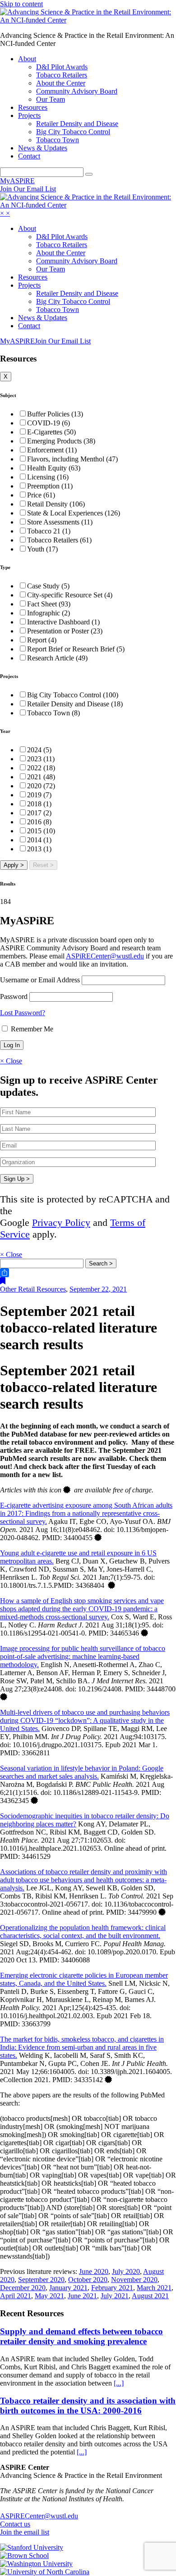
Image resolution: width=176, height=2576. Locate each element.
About (27, 59)
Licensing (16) (48, 477)
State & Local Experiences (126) (74, 513)
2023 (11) (41, 759)
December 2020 (23, 2288)
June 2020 (94, 2271)
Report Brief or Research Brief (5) (76, 649)
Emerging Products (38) (61, 441)
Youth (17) (42, 549)
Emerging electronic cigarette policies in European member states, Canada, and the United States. (84, 1979)
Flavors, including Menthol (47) (72, 459)
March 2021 (154, 2288)
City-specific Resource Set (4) (70, 595)
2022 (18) (41, 768)
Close (11, 1061)
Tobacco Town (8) (53, 713)
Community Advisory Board (77, 91)
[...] (119, 2383)
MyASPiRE (17, 181)
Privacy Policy (61, 1222)
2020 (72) (41, 786)
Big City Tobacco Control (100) (73, 695)
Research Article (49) (57, 658)
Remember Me (31, 1029)
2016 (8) (39, 822)
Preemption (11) (50, 486)
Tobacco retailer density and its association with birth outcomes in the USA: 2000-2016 (88, 2406)
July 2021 (115, 2296)
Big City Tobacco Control (73, 132)
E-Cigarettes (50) (51, 432)
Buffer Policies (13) (55, 414)
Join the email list (25, 2532)
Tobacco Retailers (62, 75)
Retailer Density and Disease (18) (75, 704)
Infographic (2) (49, 613)
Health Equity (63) (54, 468)
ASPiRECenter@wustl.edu (105, 956)
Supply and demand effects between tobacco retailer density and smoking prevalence (81, 2336)
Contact (29, 156)
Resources (33, 107)
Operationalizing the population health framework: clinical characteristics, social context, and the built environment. (83, 1932)
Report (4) (42, 640)
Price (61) (41, 495)
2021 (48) (41, 777)
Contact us (15, 2524)
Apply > (14, 865)
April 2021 (16, 2296)
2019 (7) (39, 795)
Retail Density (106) (56, 504)
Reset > (43, 865)
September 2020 (41, 2280)
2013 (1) (39, 849)
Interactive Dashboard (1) (63, 622)
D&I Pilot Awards (62, 67)
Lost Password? (23, 1013)
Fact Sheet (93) (49, 604)
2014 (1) (39, 840)
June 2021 (82, 2296)
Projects (29, 115)
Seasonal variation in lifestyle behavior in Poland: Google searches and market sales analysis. (82, 1772)
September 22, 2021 (98, 1289)
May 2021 (49, 2296)
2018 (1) (39, 804)
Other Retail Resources (33, 1289)
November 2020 (134, 2280)
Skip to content (21, 4)
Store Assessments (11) (60, 522)
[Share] (88, 1273)
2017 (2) (39, 813)
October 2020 (88, 2280)
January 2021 (68, 2288)
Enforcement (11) (52, 450)
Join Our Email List (28, 189)
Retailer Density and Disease (77, 124)
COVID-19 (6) (49, 423)
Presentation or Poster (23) (65, 631)
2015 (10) (41, 831)
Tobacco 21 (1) (49, 531)
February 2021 (112, 2288)
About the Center (61, 83)
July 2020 (126, 2271)
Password (14, 997)
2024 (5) (39, 750)
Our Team (51, 99)
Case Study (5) (48, 586)
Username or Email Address (40, 980)
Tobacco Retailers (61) (59, 540)
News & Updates (43, 148)
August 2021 (150, 2296)
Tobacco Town (58, 140)
